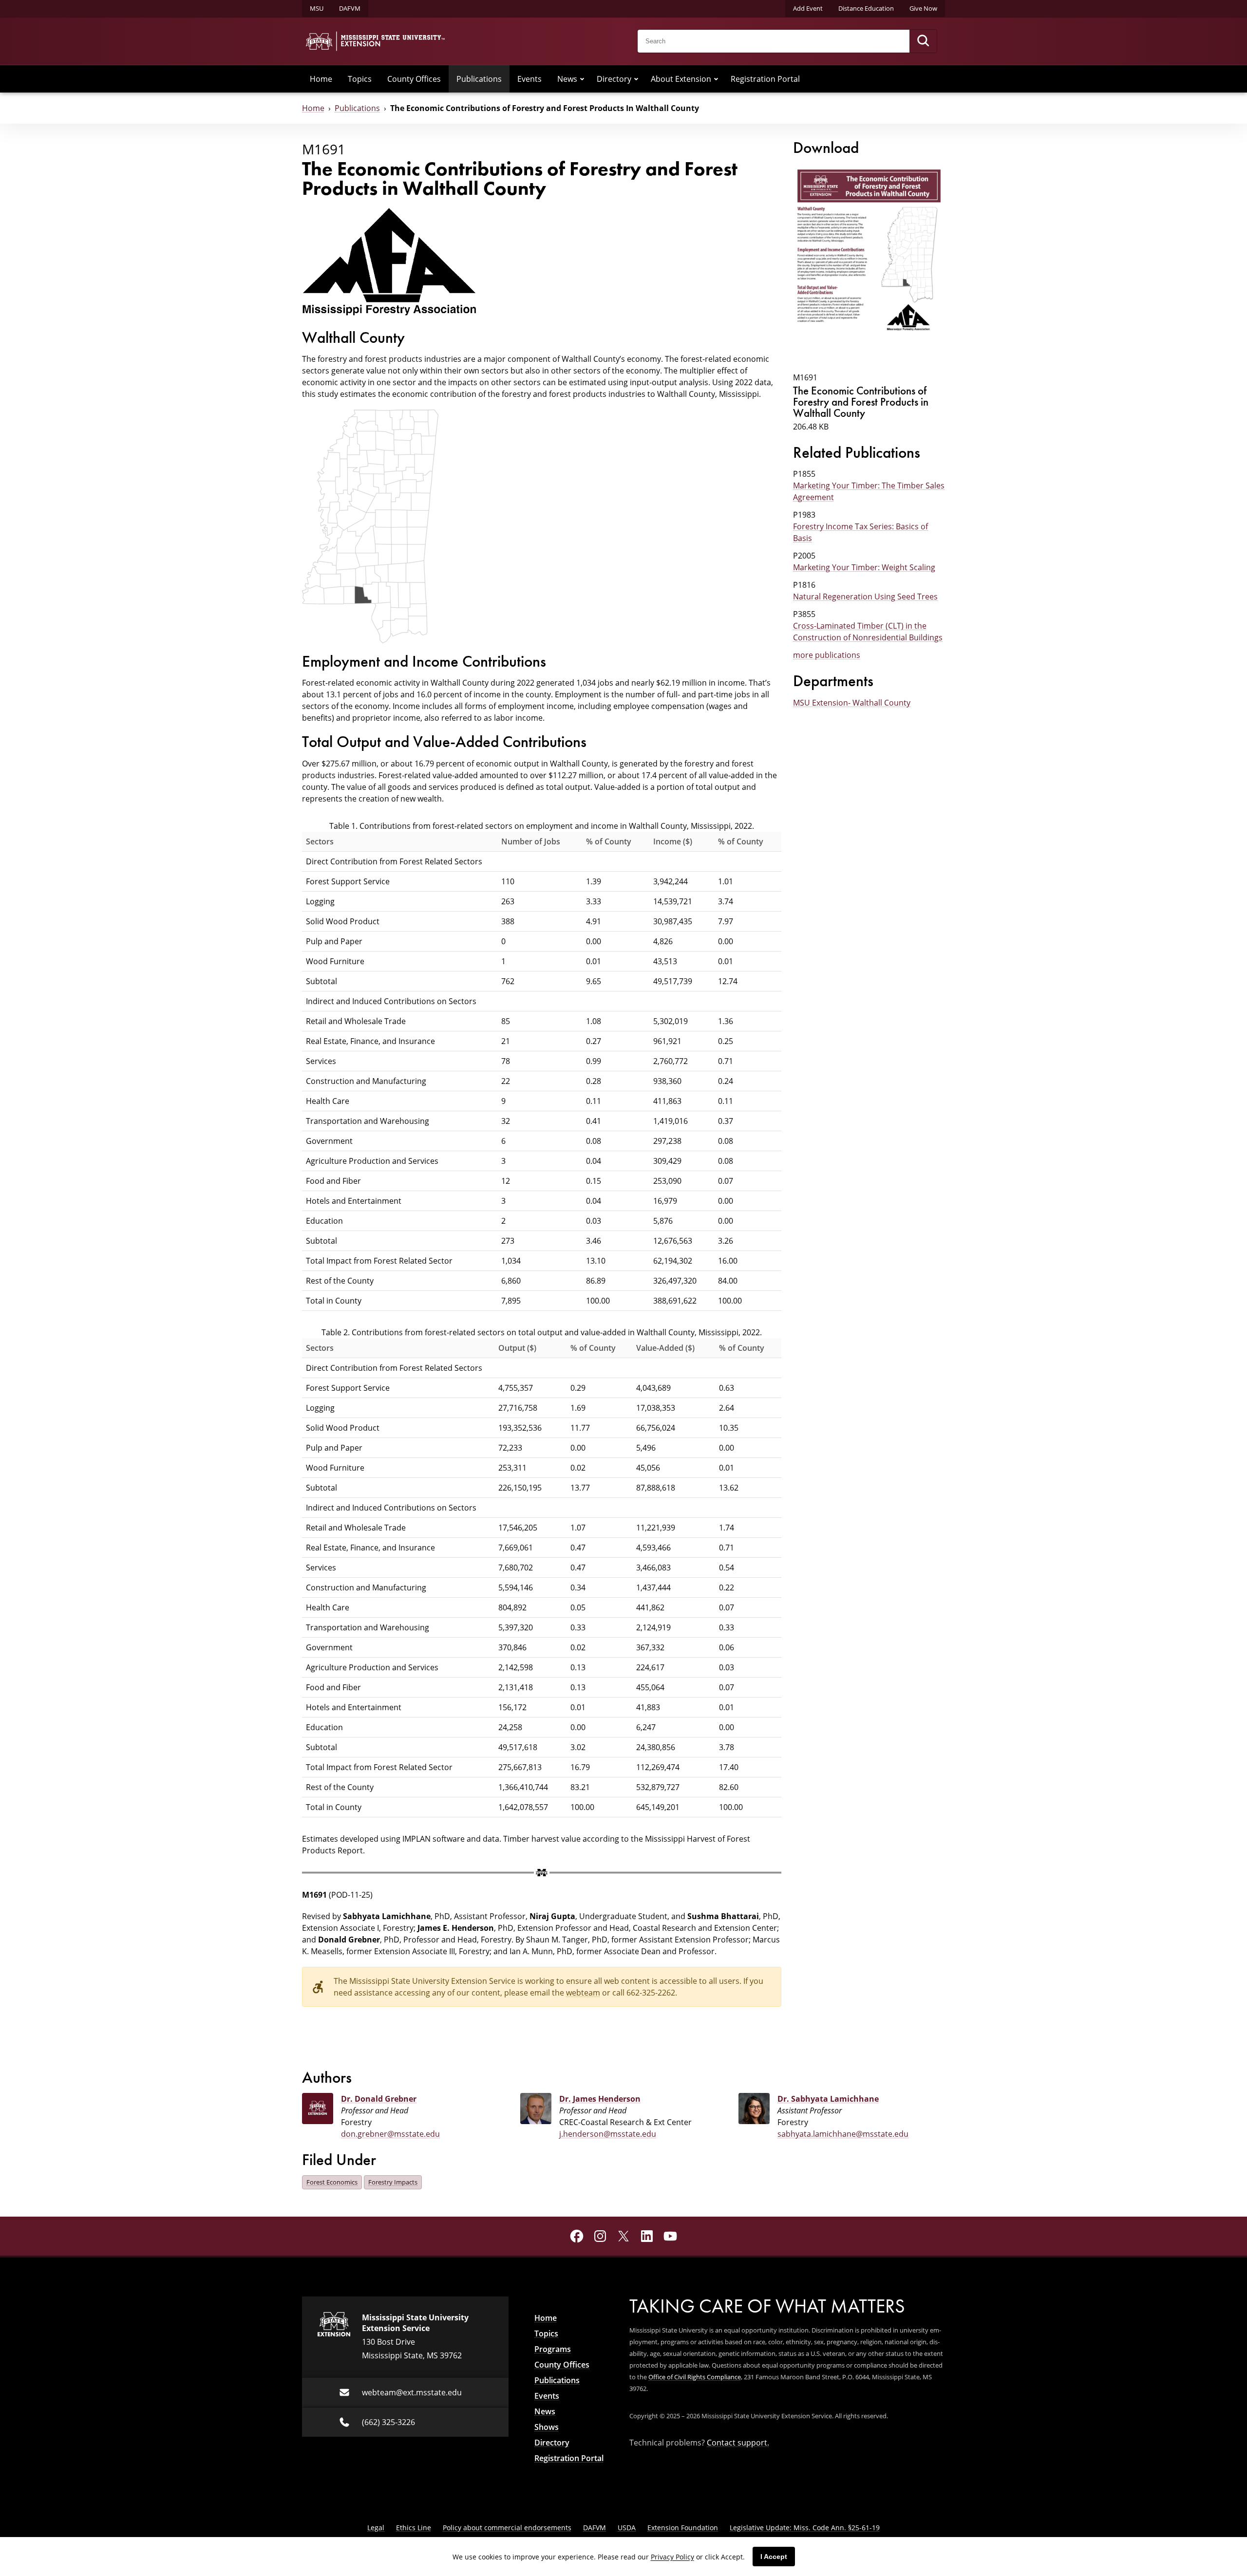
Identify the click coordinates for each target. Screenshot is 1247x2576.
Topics (360, 79)
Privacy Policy (672, 2557)
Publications (479, 79)
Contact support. (738, 2443)
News (567, 79)
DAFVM (350, 8)
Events (529, 79)
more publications (827, 655)
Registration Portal (765, 79)
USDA (627, 2528)
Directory (614, 79)
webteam (583, 1993)
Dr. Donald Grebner (379, 2099)
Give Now (923, 8)
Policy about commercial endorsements (507, 2528)
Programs (553, 2349)
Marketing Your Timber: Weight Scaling (864, 567)
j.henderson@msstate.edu (608, 2134)
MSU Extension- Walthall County (852, 703)
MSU (317, 8)
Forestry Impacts (393, 2182)
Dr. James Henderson (600, 2099)
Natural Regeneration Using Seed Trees (865, 597)
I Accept (774, 2557)
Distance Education (866, 8)
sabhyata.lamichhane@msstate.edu (843, 2134)
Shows (547, 2427)
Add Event (808, 8)
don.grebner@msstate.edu (390, 2134)
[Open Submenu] (582, 79)
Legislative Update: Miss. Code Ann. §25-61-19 (805, 2528)
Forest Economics (332, 2182)
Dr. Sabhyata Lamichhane (828, 2099)
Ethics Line (414, 2528)
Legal (376, 2528)
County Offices (414, 79)
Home (321, 79)
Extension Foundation (683, 2528)
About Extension (681, 79)
